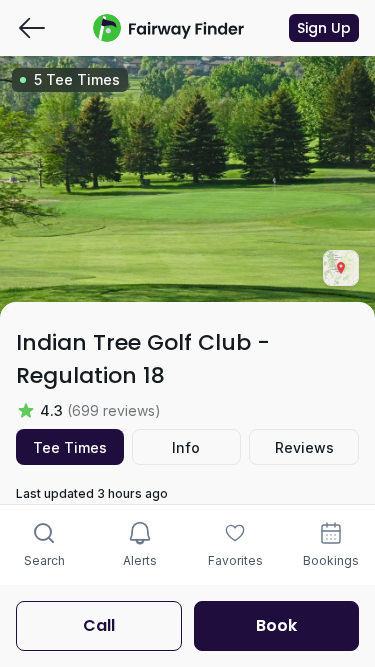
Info (186, 447)
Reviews (304, 447)
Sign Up (324, 28)
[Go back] (32, 28)
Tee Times (70, 447)
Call (99, 625)
